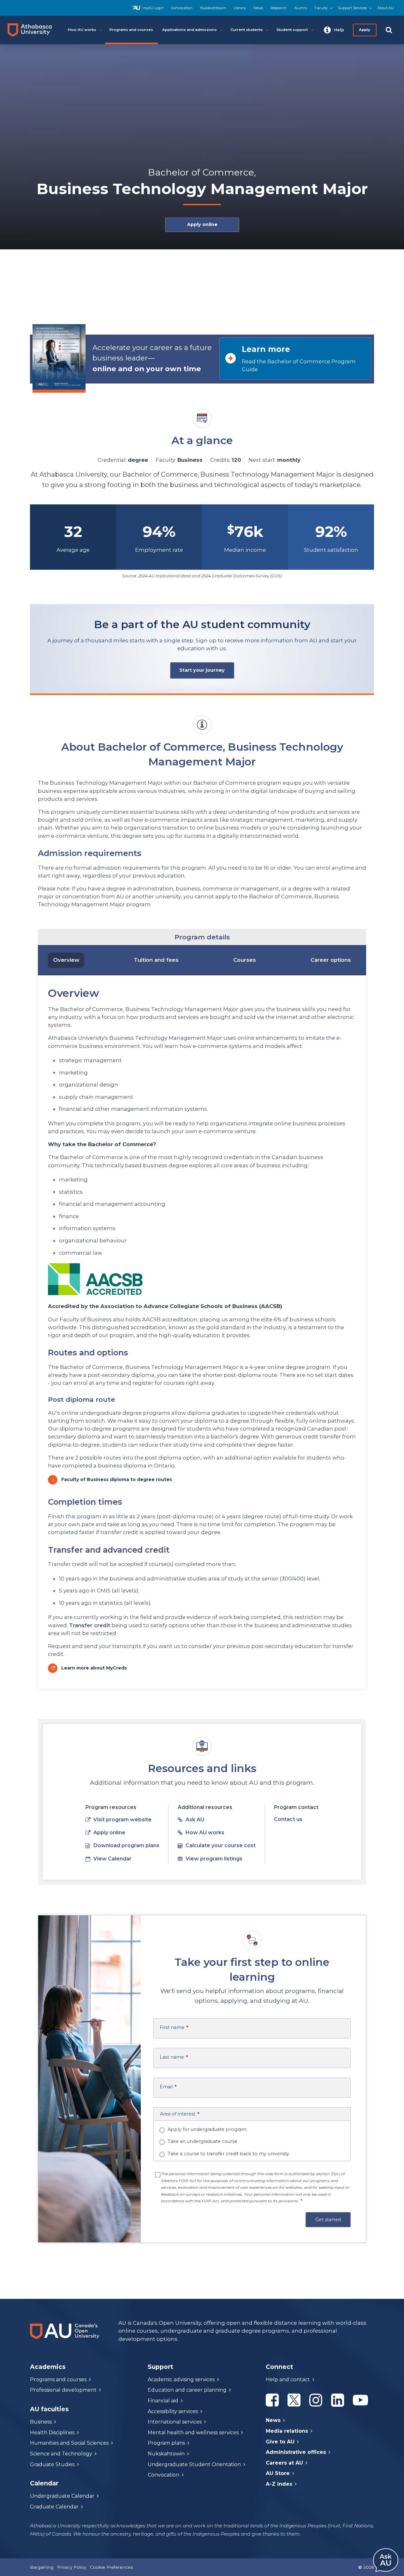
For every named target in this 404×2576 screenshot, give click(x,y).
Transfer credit (90, 1625)
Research (279, 8)
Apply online (202, 224)
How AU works (205, 1832)
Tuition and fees (156, 960)
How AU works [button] (82, 30)
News (258, 8)
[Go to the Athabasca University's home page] (32, 30)
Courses (245, 960)
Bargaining (42, 2567)
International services (175, 2422)
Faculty (321, 8)
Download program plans (126, 1845)
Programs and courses (58, 2380)
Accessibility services (173, 2411)
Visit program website (122, 1820)
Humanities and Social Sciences (69, 2443)
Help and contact (288, 2380)
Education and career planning (187, 2390)
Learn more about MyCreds (94, 1668)
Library (240, 8)
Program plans (166, 2443)
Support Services (352, 8)
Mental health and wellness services (193, 2433)
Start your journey (202, 670)
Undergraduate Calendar (62, 2496)
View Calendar (113, 1859)
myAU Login (153, 8)
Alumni (301, 8)
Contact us (288, 1819)
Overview (66, 960)
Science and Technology (61, 2454)
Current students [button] (247, 30)
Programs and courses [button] (131, 30)
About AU (386, 8)
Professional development (63, 2390)
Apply (365, 30)
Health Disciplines (52, 2433)
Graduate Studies (52, 2464)
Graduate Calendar (54, 2507)
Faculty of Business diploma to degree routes (117, 1479)
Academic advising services (181, 2380)
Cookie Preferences (111, 2567)
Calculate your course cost (221, 1845)
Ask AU (195, 1820)
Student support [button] (292, 30)
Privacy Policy (72, 2567)
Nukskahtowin (213, 8)
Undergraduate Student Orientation (194, 2464)
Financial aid (163, 2401)
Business (41, 2422)
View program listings (214, 1859)
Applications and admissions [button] (190, 30)
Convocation (182, 8)
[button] (334, 30)
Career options (331, 960)
